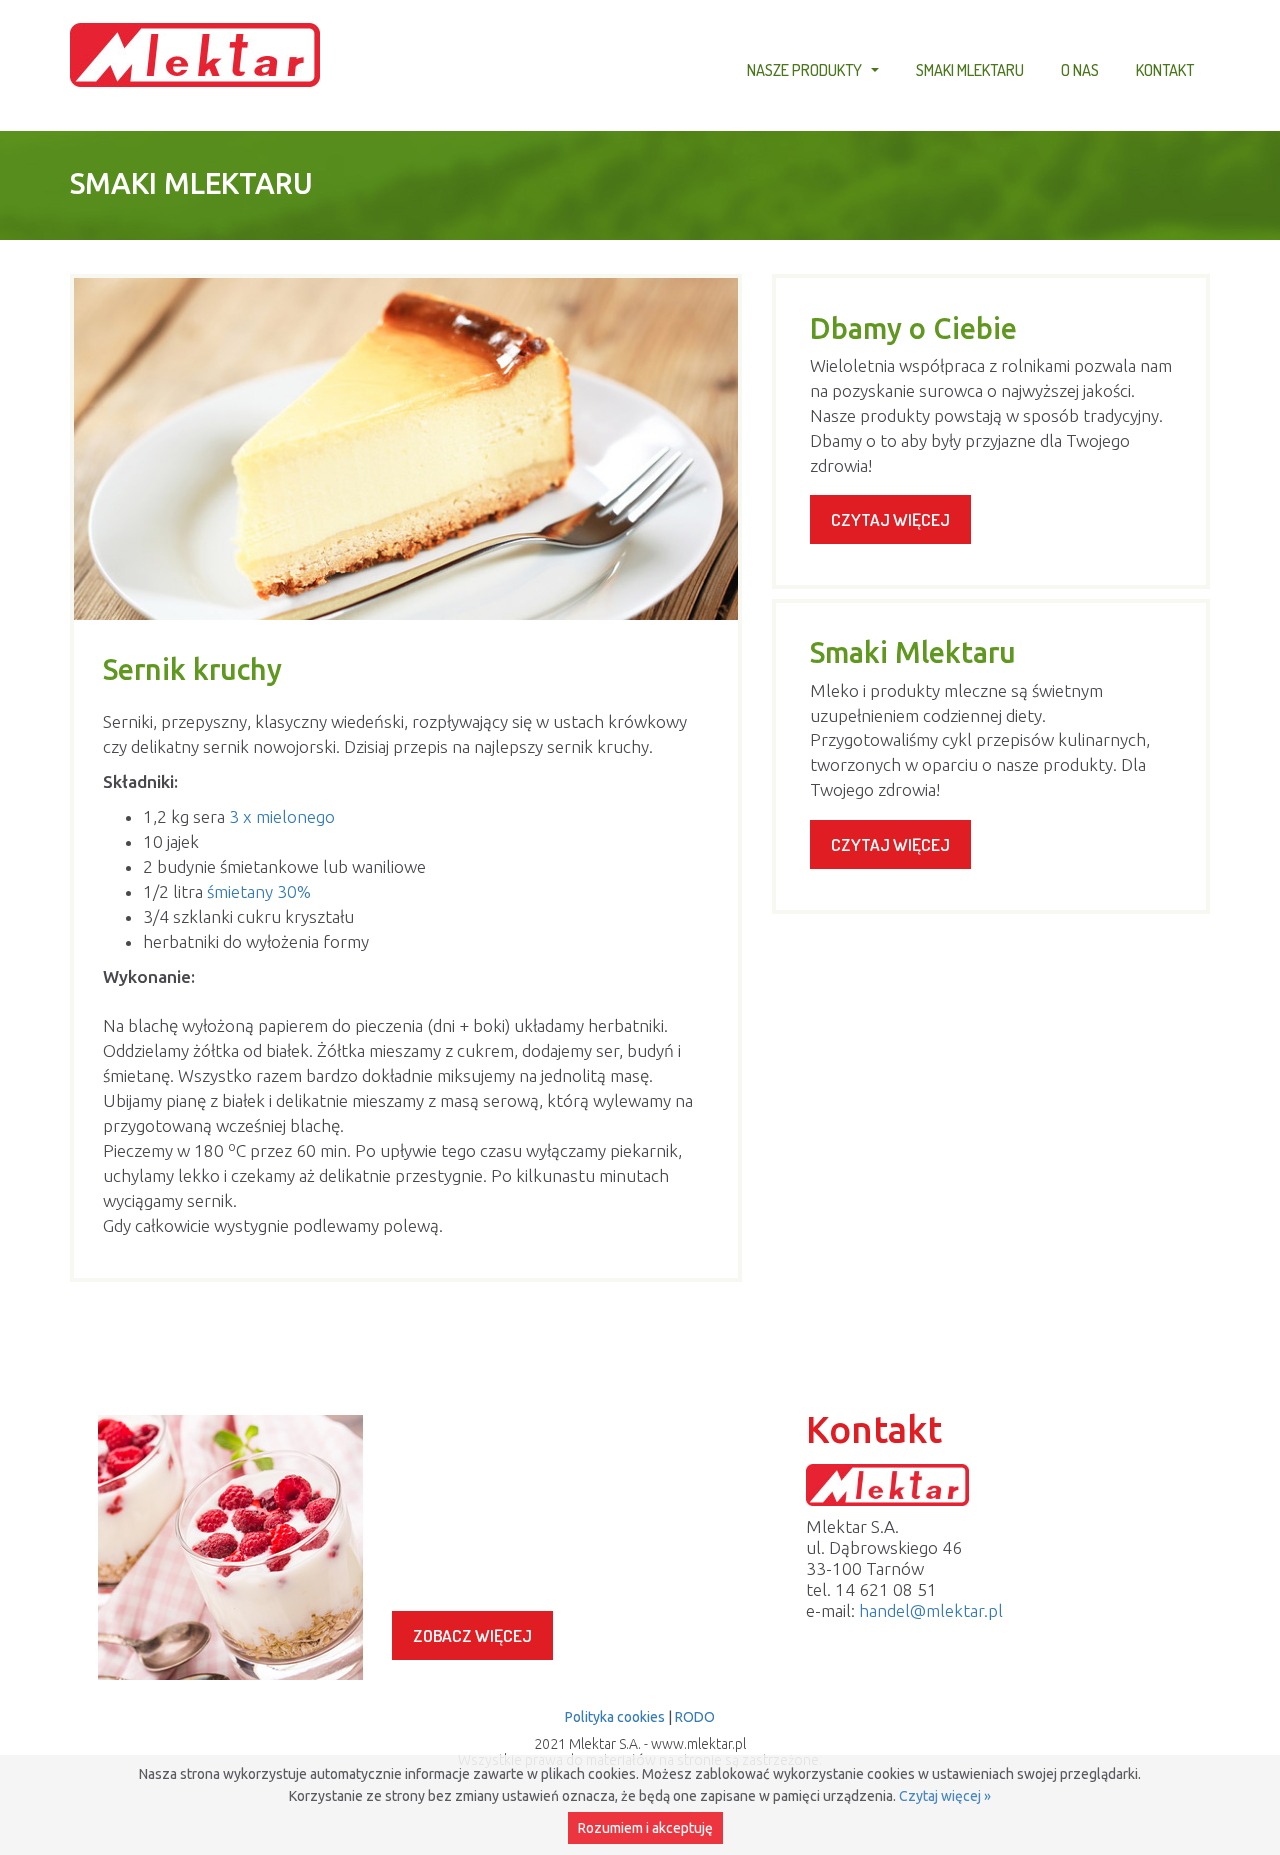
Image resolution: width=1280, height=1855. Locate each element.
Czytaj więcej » (945, 1796)
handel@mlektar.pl (931, 1610)
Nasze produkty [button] (815, 73)
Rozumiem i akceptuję (645, 1828)
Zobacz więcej (472, 1636)
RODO (695, 1717)
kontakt (1165, 69)
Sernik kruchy (192, 669)
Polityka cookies (615, 1717)
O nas (1080, 69)
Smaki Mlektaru (970, 69)
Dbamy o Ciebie (913, 328)
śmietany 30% (259, 891)
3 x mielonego (282, 816)
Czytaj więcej (890, 519)
